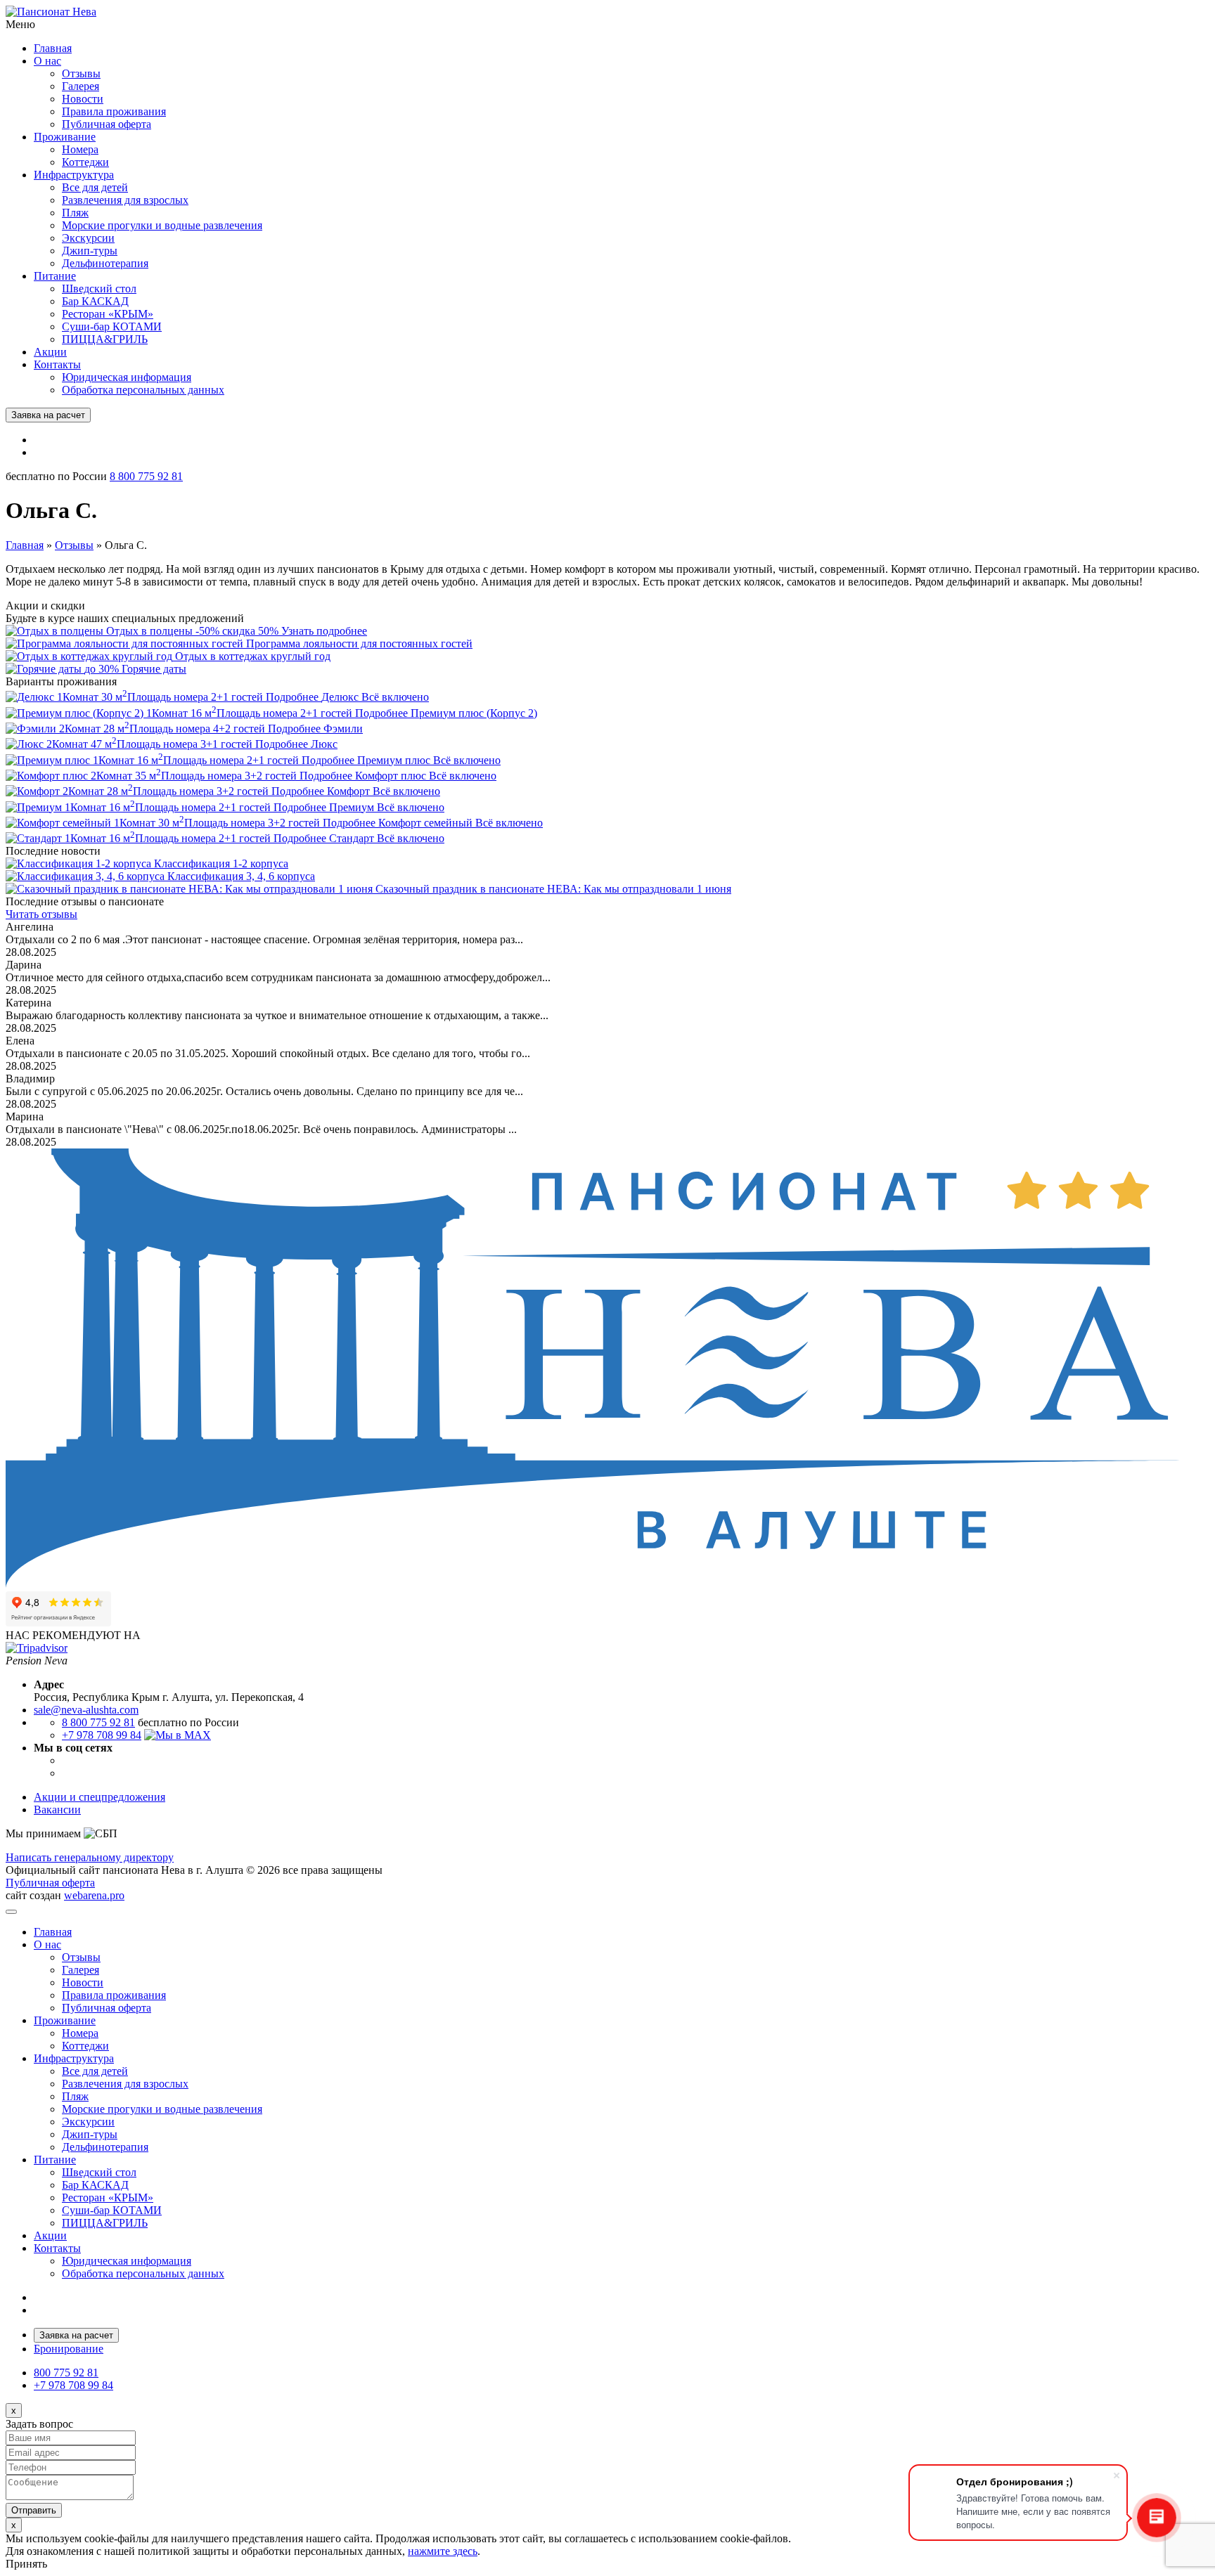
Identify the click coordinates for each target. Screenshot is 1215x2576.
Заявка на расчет (48, 415)
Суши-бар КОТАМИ (112, 326)
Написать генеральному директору (90, 1857)
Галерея (81, 86)
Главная (53, 48)
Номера (80, 149)
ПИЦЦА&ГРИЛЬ (105, 339)
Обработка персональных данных (143, 390)
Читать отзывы (41, 914)
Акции (50, 352)
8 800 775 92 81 (146, 476)
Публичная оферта (107, 124)
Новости (83, 99)
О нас (47, 61)
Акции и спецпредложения (99, 1797)
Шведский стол (99, 289)
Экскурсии (88, 238)
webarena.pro (94, 1895)
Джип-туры (90, 251)
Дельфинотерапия (105, 263)
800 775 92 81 (66, 2373)
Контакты (57, 364)
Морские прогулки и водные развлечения (162, 225)
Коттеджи (85, 162)
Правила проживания (114, 111)
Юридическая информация (127, 377)
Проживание (65, 137)
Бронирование (69, 2349)
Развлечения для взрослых (125, 200)
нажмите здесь (443, 2551)
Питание (55, 276)
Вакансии (57, 1810)
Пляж (75, 213)
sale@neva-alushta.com (86, 1710)
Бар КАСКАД (95, 301)
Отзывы (81, 73)
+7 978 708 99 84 (102, 1735)
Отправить (34, 2510)
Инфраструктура (74, 175)
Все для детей (95, 187)
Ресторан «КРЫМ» (108, 314)
